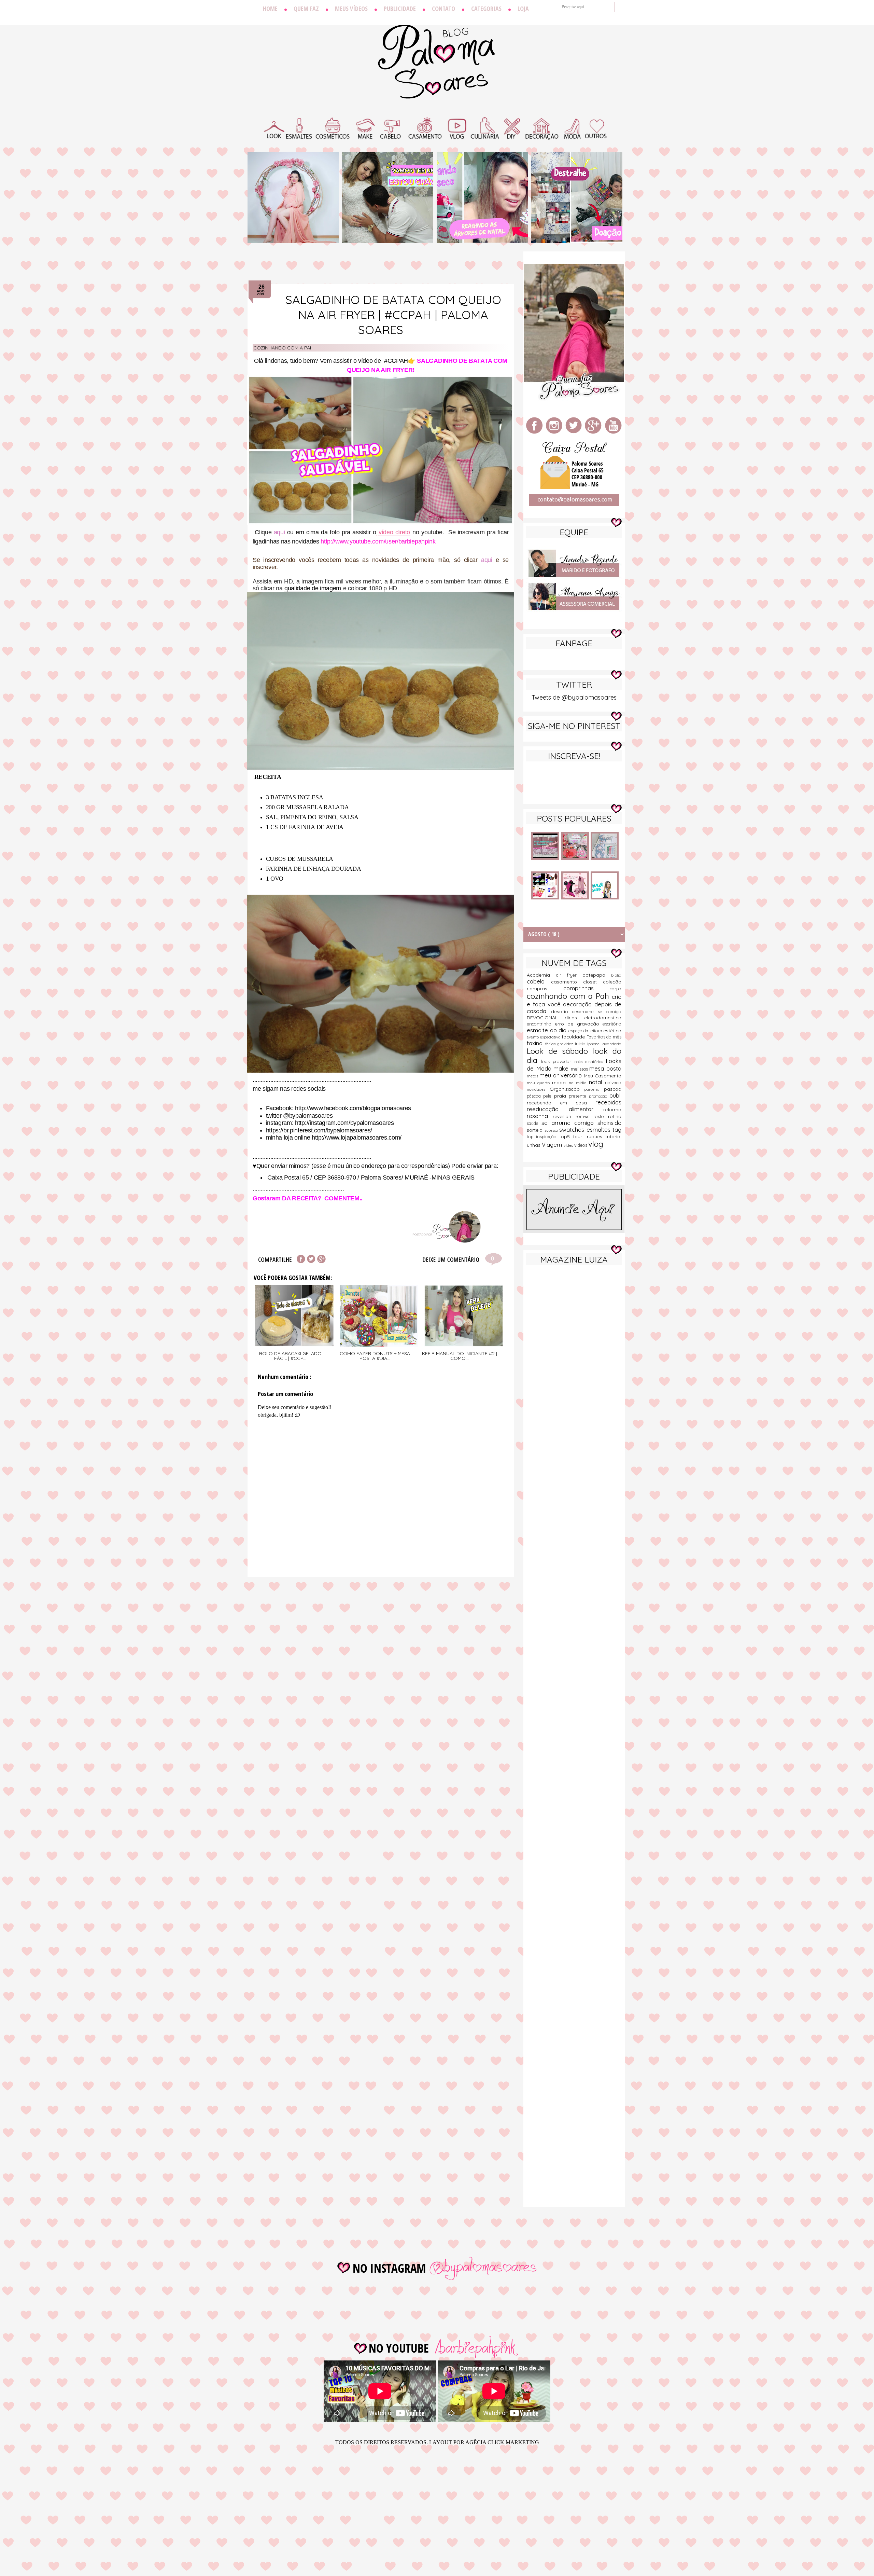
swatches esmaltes (586, 1129)
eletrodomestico (603, 1018)
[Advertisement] (574, 1378)
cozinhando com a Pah (283, 348)
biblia (616, 975)
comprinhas (587, 988)
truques (595, 1137)
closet (593, 982)
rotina (615, 1116)
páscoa (535, 1096)
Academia (541, 975)
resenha (540, 1116)
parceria (594, 1089)
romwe (585, 1116)
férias (551, 1044)
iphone (594, 1044)
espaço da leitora (586, 1031)
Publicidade (400, 9)
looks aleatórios (590, 1062)
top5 (566, 1137)
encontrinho (541, 1024)
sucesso (552, 1130)
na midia (579, 1083)
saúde (534, 1123)
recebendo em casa (561, 1103)
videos (581, 1145)
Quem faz (306, 9)
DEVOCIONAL (546, 1018)
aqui (279, 532)
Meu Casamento (603, 1076)
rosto (601, 1116)
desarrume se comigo (597, 1011)
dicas (574, 1018)
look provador (558, 1061)
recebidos (608, 1102)
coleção (612, 982)
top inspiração (543, 1137)
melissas (580, 1069)
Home (270, 9)
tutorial (613, 1137)
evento (533, 1037)
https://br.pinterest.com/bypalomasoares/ (319, 1130)
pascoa (613, 1089)
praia (561, 1096)
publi (615, 1095)
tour (579, 1137)
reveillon (564, 1116)
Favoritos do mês (604, 1037)
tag (617, 1129)
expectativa (551, 1037)
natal (597, 1082)
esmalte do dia (548, 1030)
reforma (612, 1110)
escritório (612, 1024)
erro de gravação (579, 1024)
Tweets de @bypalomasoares (574, 697)
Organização (567, 1089)
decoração (579, 1004)
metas (533, 1076)
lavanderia (611, 1044)
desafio (562, 1011)
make (562, 1068)
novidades (538, 1089)
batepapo (597, 975)
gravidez (566, 1044)
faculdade (574, 1037)
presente (579, 1096)
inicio (581, 1044)
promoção (599, 1096)
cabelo (539, 981)
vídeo (569, 1145)
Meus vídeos (351, 9)
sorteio (536, 1130)
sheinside (609, 1123)
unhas (534, 1145)
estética (612, 1031)
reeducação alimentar (565, 1109)
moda (560, 1083)
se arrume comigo (569, 1123)
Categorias (486, 9)
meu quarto (539, 1083)
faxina (536, 1043)
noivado (613, 1083)
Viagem (553, 1145)
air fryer (569, 975)
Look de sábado (560, 1051)
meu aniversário (562, 1075)
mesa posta (605, 1068)
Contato (443, 9)
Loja (523, 9)
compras (545, 989)
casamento (567, 982)
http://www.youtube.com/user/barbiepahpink (378, 541)
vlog (596, 1144)
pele (548, 1096)
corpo (616, 989)
